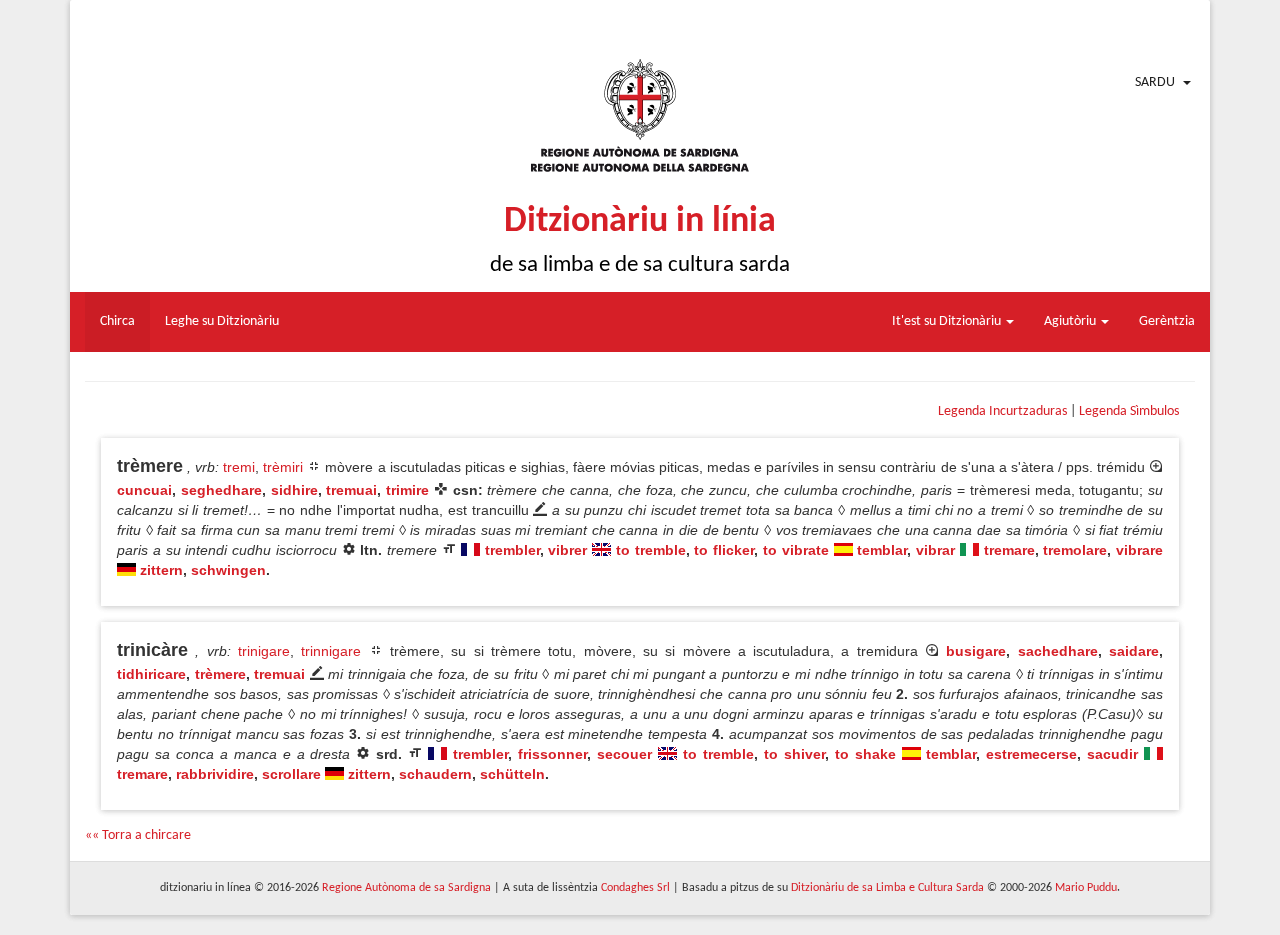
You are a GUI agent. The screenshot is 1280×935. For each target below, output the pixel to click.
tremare (1009, 550)
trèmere (220, 674)
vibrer (567, 550)
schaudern (435, 774)
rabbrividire (215, 774)
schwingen (228, 570)
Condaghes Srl (635, 888)
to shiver (794, 754)
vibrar (935, 550)
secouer (624, 754)
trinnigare (331, 651)
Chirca (117, 321)
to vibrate (796, 550)
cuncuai (144, 490)
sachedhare (1058, 651)
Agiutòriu (1071, 321)
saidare (1134, 651)
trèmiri (283, 467)
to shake (865, 754)
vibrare (1139, 550)
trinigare (264, 651)
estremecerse (1031, 754)
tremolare (1075, 550)
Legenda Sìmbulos (1129, 411)
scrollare (291, 774)
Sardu (1155, 82)
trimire (407, 490)
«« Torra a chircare (138, 835)
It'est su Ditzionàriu (948, 321)
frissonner (552, 754)
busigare (976, 651)
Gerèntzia (1167, 321)
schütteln (512, 774)
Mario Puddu (1086, 888)
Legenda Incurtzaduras (1002, 411)
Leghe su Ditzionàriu (222, 321)
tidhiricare (151, 674)
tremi (239, 467)
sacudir (1112, 754)
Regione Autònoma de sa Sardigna (406, 888)
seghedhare (221, 490)
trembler (512, 550)
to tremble (651, 550)
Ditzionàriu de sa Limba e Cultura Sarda (887, 888)
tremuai (351, 490)
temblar (882, 550)
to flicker (724, 550)
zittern (161, 570)
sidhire (294, 490)
